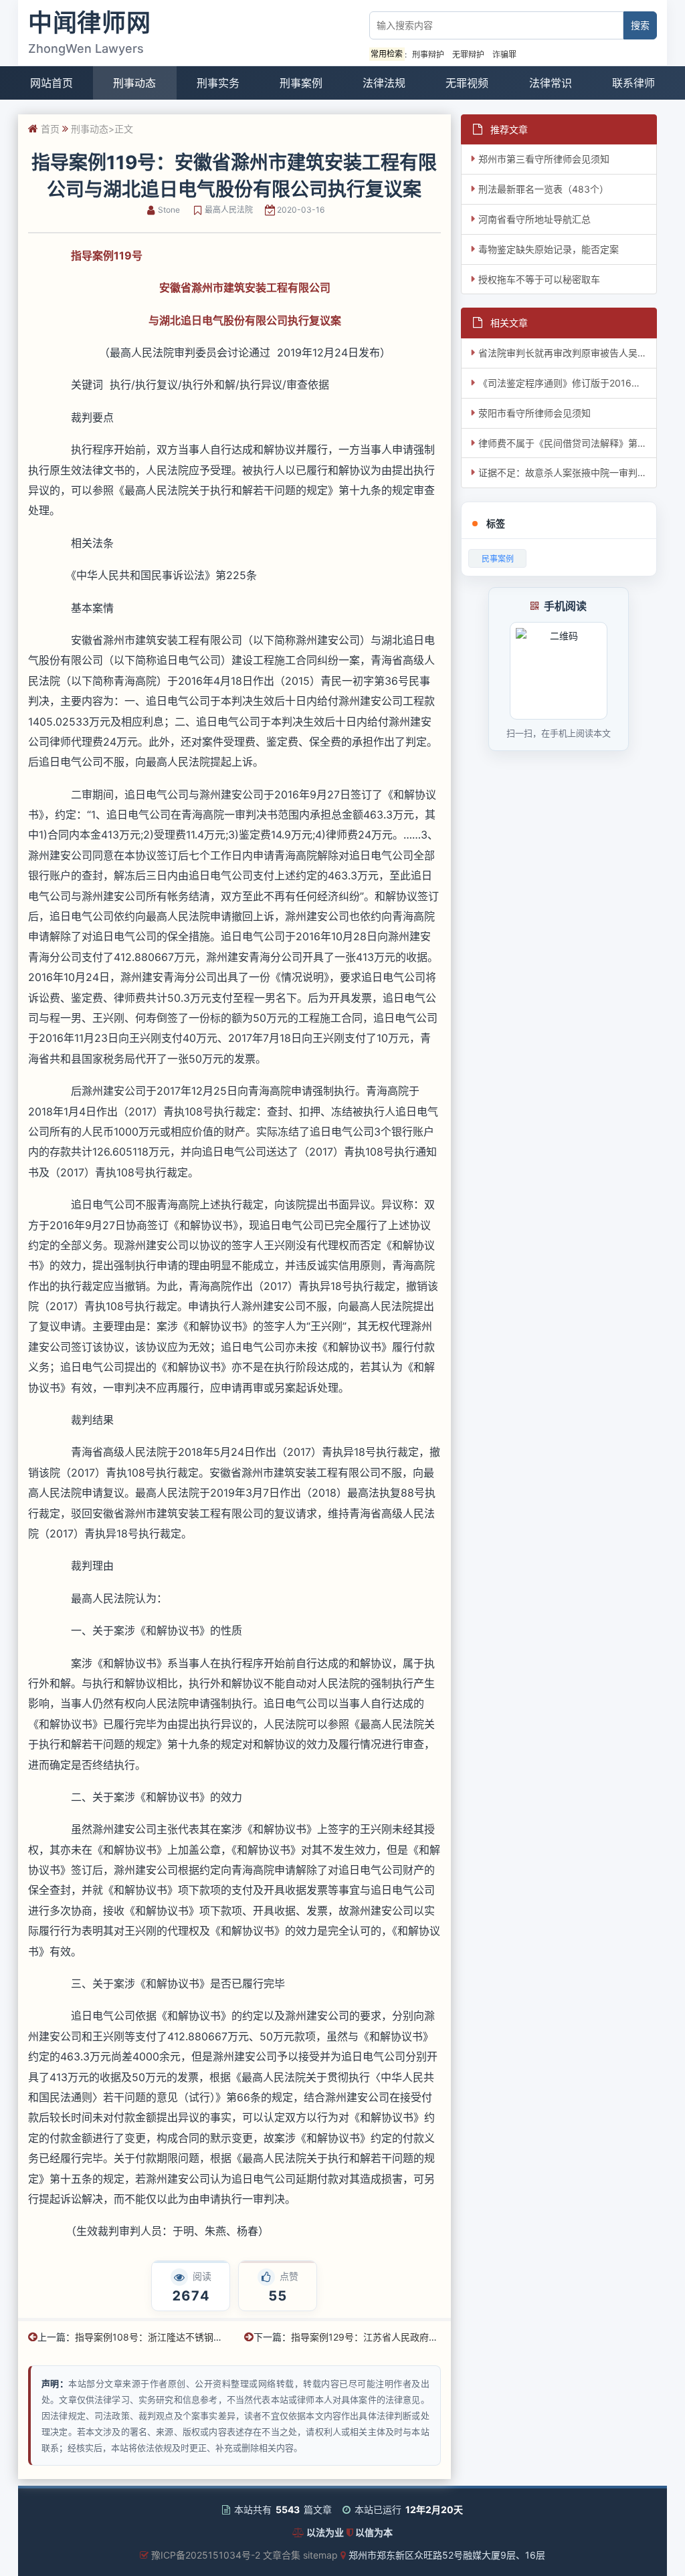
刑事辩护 (428, 55)
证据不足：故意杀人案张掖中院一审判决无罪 (568, 472)
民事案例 (498, 559)
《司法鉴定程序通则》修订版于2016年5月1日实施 (568, 383)
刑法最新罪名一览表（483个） (544, 189)
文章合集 (282, 2555)
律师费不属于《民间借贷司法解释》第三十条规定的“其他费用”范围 (568, 443)
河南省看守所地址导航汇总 (534, 219)
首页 (50, 129)
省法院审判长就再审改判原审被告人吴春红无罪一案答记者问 (568, 353)
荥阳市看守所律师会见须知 (534, 413)
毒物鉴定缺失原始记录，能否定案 (549, 249)
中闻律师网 (90, 23)
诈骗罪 (504, 55)
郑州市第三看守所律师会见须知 (544, 159)
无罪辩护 (468, 55)
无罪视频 (467, 83)
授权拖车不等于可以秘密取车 (539, 279)
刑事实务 (218, 83)
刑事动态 (134, 83)
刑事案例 (301, 83)
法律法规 (384, 83)
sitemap (320, 2555)
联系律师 (633, 83)
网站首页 (52, 83)
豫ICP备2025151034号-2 (206, 2555)
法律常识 (551, 83)
